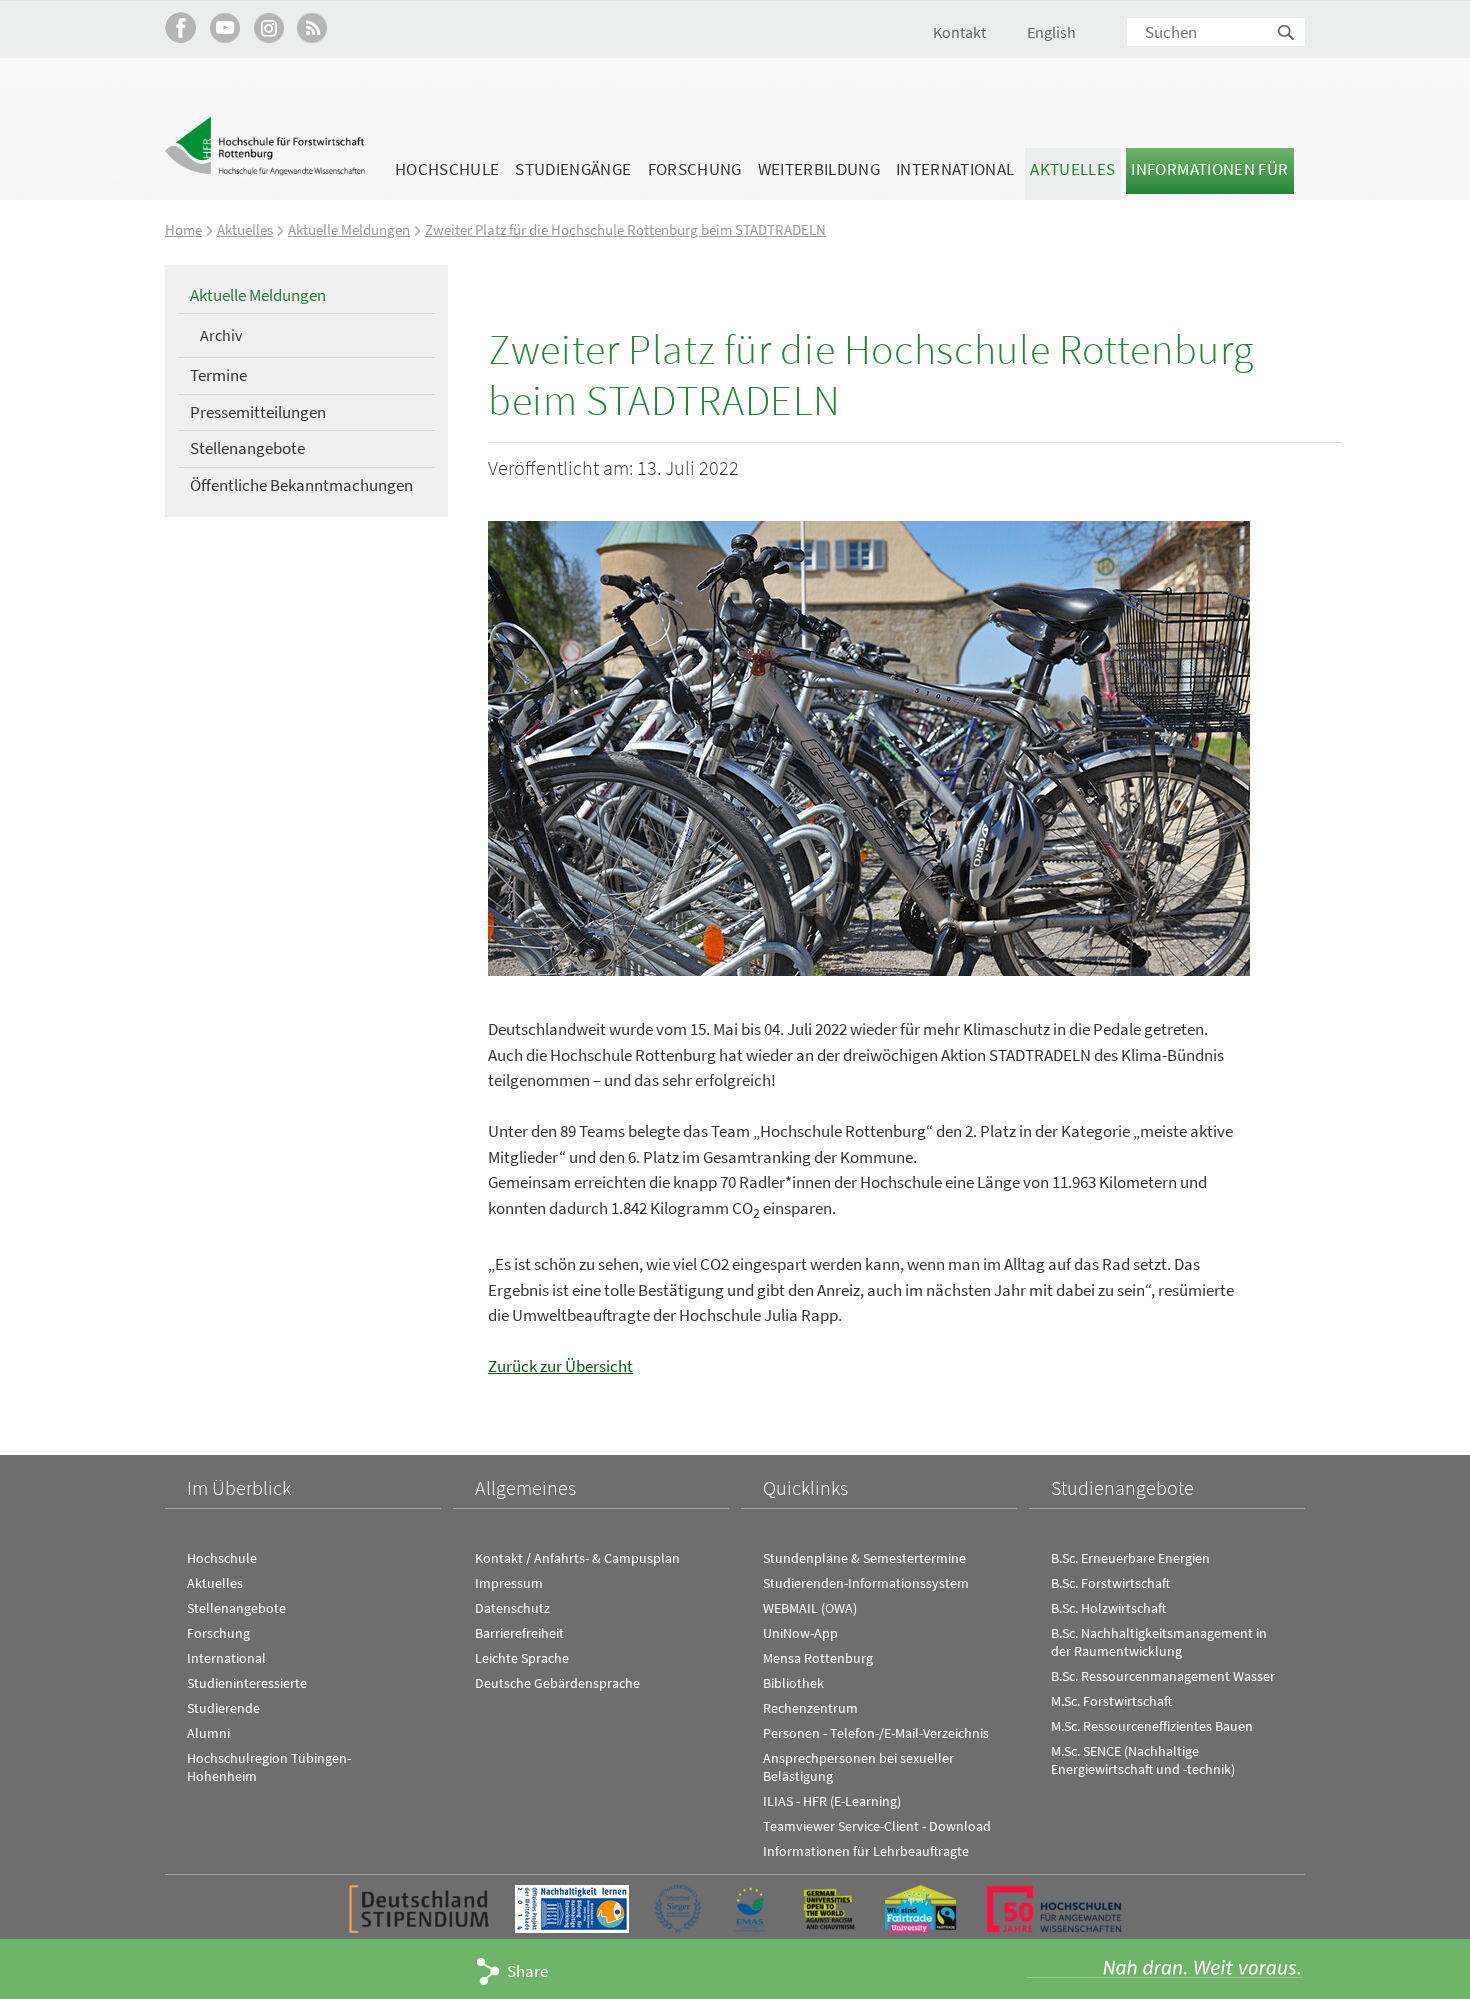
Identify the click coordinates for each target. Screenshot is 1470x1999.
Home (183, 229)
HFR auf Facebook (180, 27)
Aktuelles (1072, 169)
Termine (218, 375)
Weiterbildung (819, 169)
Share (527, 1971)
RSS (312, 27)
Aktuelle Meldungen (349, 229)
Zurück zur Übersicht (560, 1366)
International (955, 169)
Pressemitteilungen (258, 412)
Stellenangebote (247, 448)
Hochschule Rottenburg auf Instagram (268, 27)
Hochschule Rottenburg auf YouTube (224, 27)
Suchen (1287, 33)
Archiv (221, 335)
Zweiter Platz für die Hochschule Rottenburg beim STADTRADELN (625, 229)
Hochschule (447, 169)
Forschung (695, 169)
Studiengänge (573, 169)
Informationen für (1209, 169)
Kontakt (959, 32)
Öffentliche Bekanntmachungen (301, 485)
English (1051, 32)
